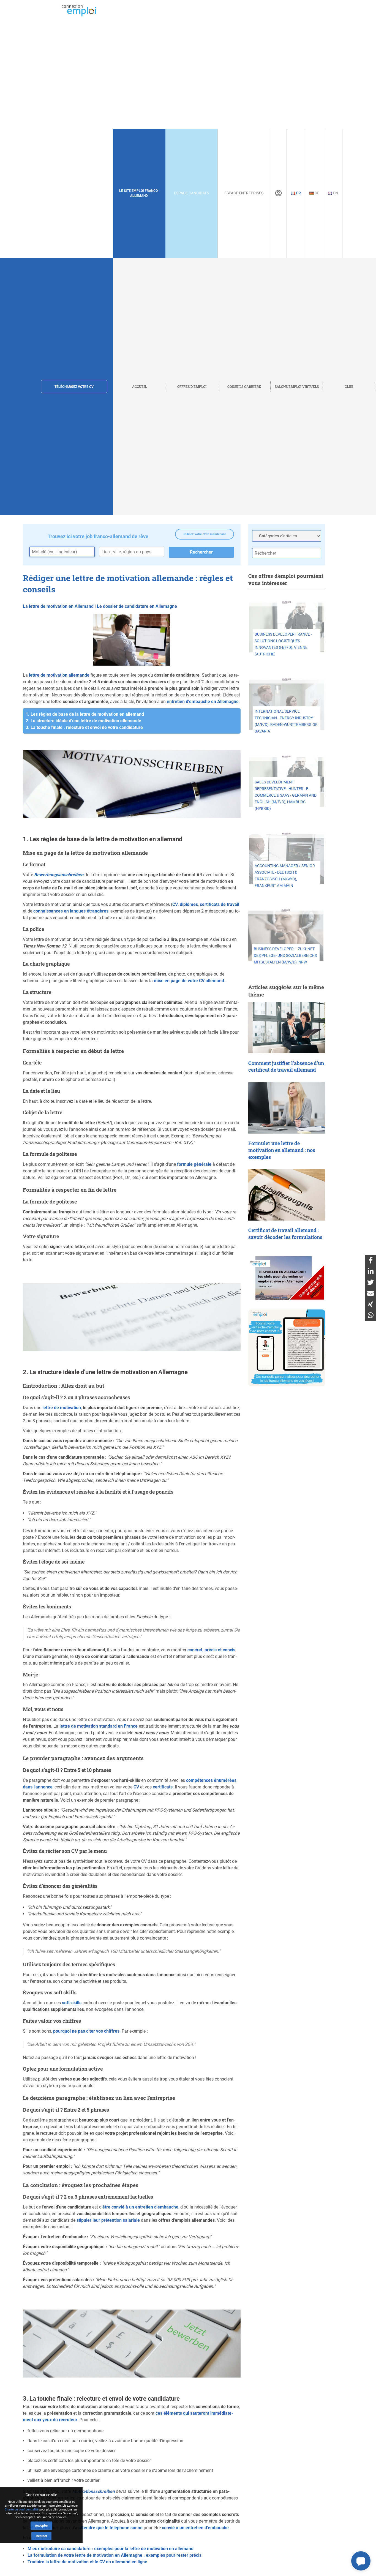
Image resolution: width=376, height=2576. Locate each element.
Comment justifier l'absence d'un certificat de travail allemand (286, 1067)
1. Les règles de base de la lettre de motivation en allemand (85, 714)
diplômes (189, 904)
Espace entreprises (244, 193)
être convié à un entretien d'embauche (140, 2207)
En (335, 193)
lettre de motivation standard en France (99, 1726)
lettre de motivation (62, 1408)
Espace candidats (191, 193)
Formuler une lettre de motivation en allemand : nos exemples (282, 1150)
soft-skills (72, 2003)
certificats (163, 1787)
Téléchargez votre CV (74, 387)
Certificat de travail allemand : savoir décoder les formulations (285, 1234)
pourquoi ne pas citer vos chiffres (86, 2031)
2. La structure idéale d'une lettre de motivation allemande (83, 721)
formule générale (194, 1164)
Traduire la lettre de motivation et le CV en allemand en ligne (87, 2562)
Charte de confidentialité (22, 2510)
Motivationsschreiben (93, 2491)
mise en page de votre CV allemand (189, 981)
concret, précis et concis (211, 1650)
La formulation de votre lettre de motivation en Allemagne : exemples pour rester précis (115, 2555)
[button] (361, 2561)
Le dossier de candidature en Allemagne (137, 606)
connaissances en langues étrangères (71, 911)
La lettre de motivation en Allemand (58, 606)
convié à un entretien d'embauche (195, 2528)
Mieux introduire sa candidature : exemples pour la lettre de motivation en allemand (111, 2549)
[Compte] (278, 193)
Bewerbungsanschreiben (59, 875)
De (317, 193)
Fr (298, 193)
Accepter (41, 2526)
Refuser (41, 2536)
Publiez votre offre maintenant (205, 534)
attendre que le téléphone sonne (111, 2528)
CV (175, 904)
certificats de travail (220, 904)
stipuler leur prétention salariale (108, 2220)
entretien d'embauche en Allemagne (203, 702)
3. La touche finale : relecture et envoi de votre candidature (84, 727)
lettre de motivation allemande (59, 675)
